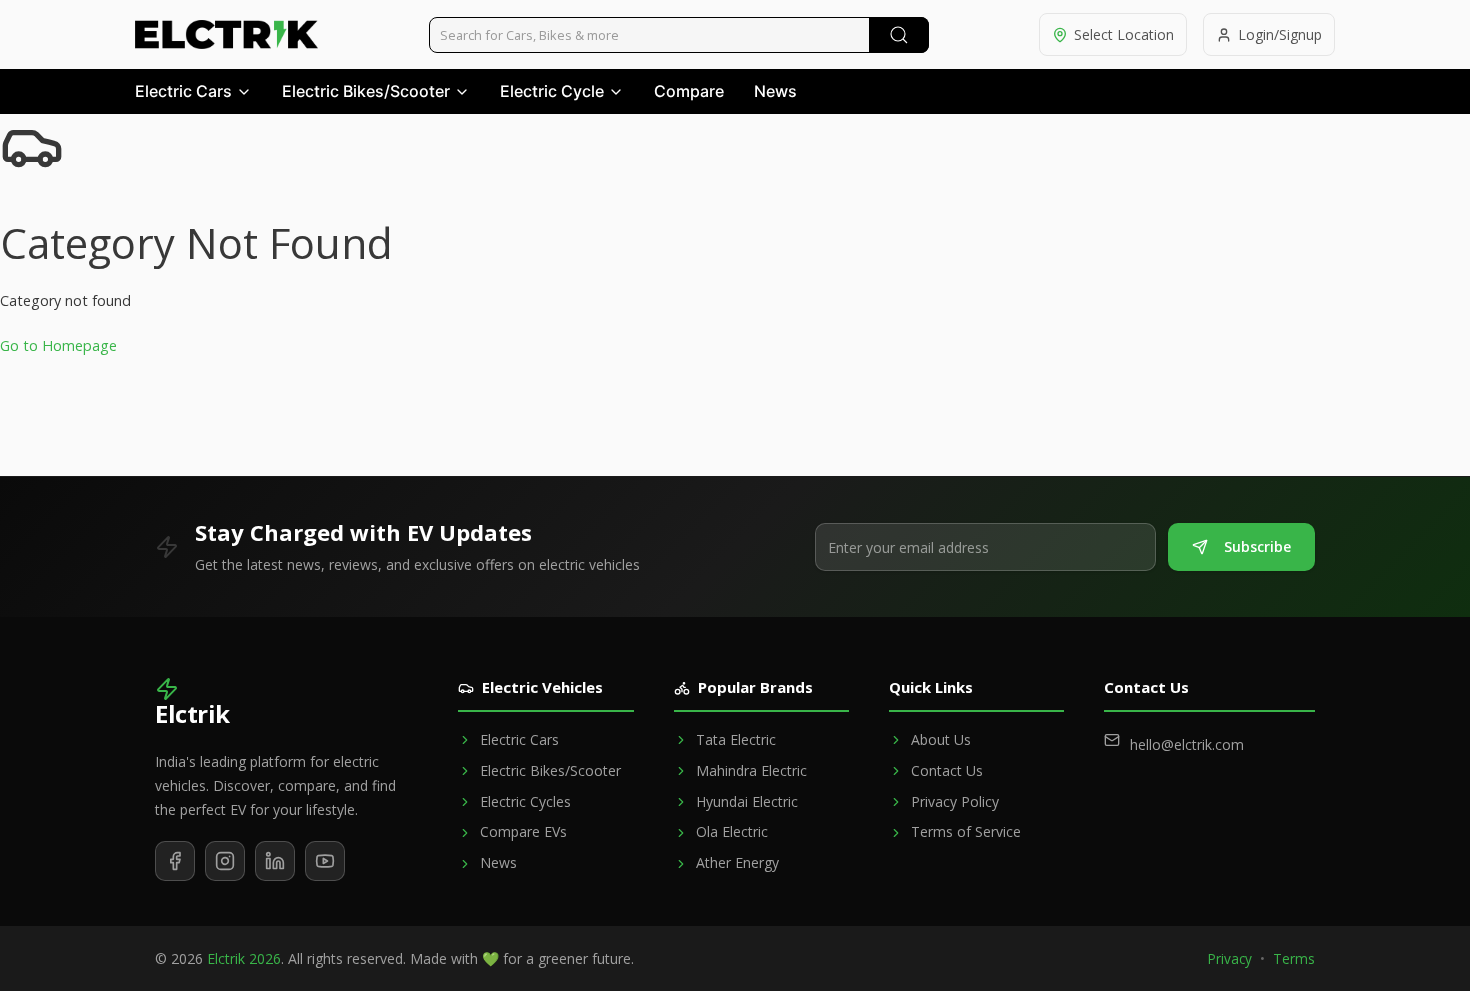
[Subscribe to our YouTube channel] (325, 861)
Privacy (1230, 958)
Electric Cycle (552, 91)
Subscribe (1257, 546)
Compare (689, 91)
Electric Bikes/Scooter (366, 91)
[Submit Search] (899, 35)
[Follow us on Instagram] (225, 861)
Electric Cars (183, 91)
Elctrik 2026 (244, 958)
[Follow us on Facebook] (175, 861)
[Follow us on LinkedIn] (275, 861)
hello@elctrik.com (1187, 744)
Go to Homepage (58, 345)
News (775, 91)
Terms (1294, 958)
